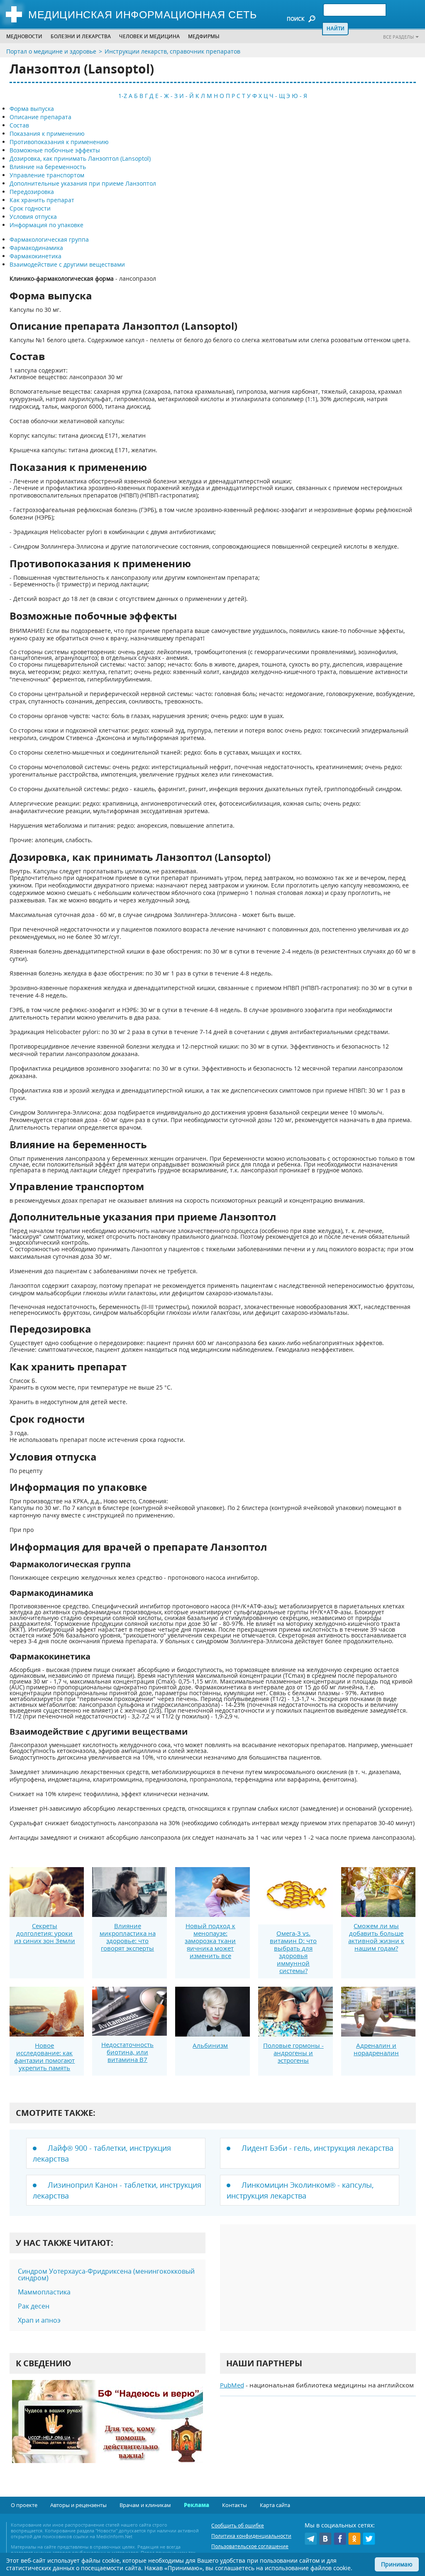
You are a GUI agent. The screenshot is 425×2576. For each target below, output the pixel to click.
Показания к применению (47, 134)
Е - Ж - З (166, 96)
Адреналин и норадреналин (376, 2049)
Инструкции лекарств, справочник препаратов (172, 51)
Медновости (24, 36)
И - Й (187, 96)
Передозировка (32, 192)
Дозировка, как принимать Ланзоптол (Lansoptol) (80, 158)
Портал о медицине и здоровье (51, 51)
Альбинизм (210, 2045)
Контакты (234, 2505)
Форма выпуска (32, 109)
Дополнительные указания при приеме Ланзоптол (83, 183)
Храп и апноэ (39, 2320)
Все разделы (398, 37)
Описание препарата (40, 117)
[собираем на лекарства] (107, 2430)
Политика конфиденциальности (251, 2536)
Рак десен (34, 2306)
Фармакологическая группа (49, 239)
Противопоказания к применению (59, 142)
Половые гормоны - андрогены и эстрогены (293, 2053)
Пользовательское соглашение (250, 2546)
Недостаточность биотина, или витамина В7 (127, 2052)
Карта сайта (275, 2505)
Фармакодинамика (36, 248)
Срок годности (30, 208)
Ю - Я (299, 96)
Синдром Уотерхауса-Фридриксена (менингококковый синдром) (106, 2275)
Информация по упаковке (46, 225)
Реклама (197, 2505)
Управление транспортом (47, 175)
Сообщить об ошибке (238, 2526)
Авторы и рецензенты (78, 2505)
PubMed (232, 2385)
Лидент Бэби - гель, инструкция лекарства (318, 2148)
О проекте (24, 2505)
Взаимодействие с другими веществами (67, 264)
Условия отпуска (33, 217)
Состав (19, 125)
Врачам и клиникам (145, 2505)
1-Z (123, 96)
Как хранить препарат (42, 200)
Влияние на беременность (48, 167)
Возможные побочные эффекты (55, 150)
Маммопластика (44, 2292)
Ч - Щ (277, 96)
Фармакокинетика (35, 256)
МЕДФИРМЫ (204, 36)
